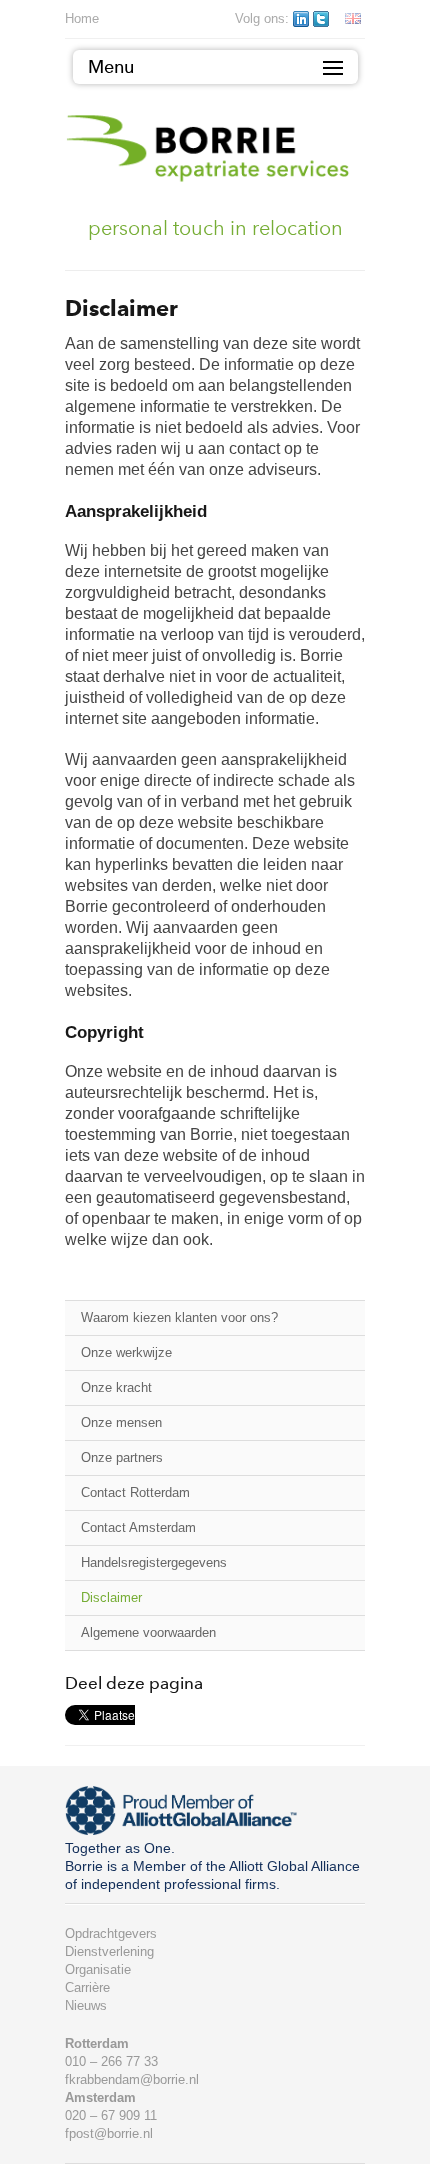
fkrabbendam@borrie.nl (132, 2079)
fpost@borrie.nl (109, 2133)
